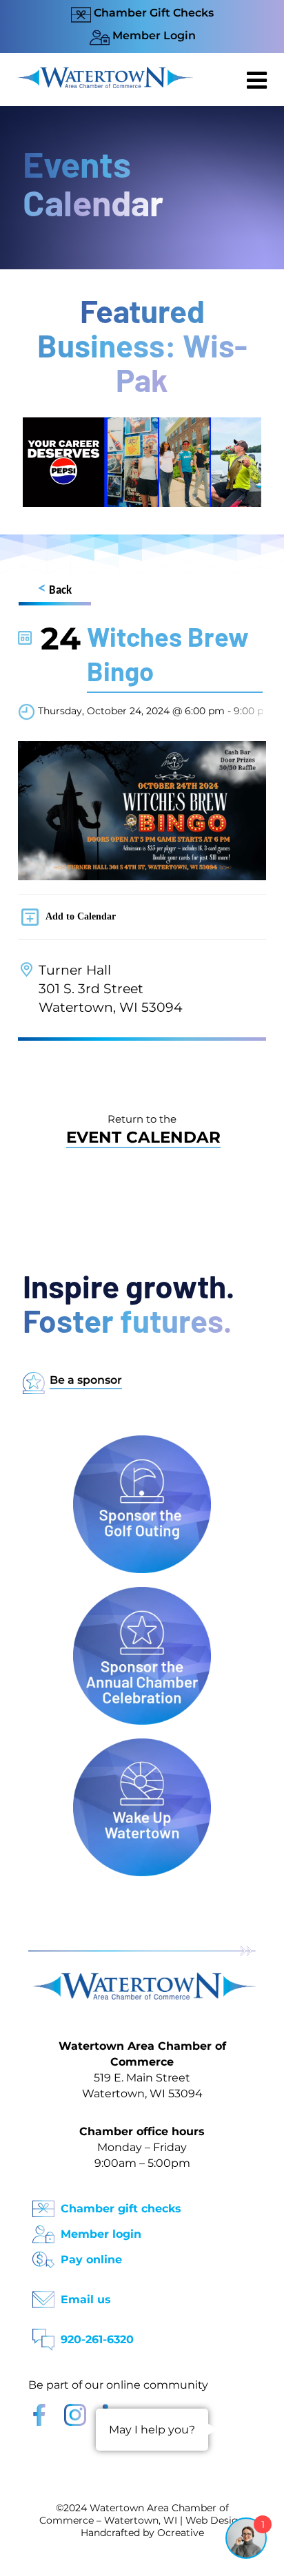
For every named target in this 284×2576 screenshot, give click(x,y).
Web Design (215, 2520)
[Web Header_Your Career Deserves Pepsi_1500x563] (142, 424)
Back (55, 589)
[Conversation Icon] (43, 2335)
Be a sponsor (86, 1380)
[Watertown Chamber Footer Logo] (142, 1979)
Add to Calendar (81, 916)
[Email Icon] (43, 2295)
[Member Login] (43, 2230)
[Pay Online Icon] (43, 2255)
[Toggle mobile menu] (258, 80)
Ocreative (181, 2533)
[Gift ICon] (43, 2204)
